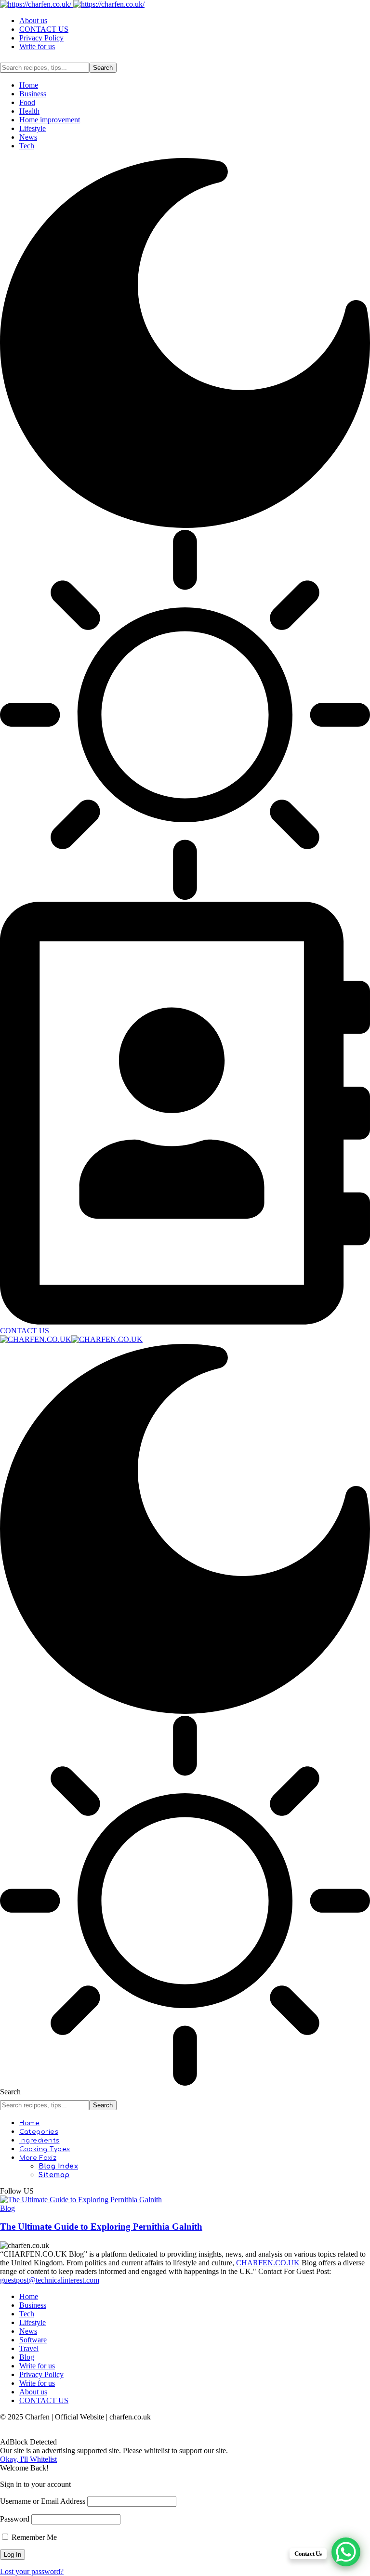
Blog (7, 2208)
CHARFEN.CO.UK (268, 2263)
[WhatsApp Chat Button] (346, 2552)
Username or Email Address (43, 2501)
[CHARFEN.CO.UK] (71, 1339)
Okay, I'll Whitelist (28, 2459)
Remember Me (33, 2537)
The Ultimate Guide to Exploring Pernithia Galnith (101, 2227)
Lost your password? (32, 2571)
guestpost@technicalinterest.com (50, 2280)
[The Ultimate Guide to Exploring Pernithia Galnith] (81, 2200)
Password (15, 2519)
